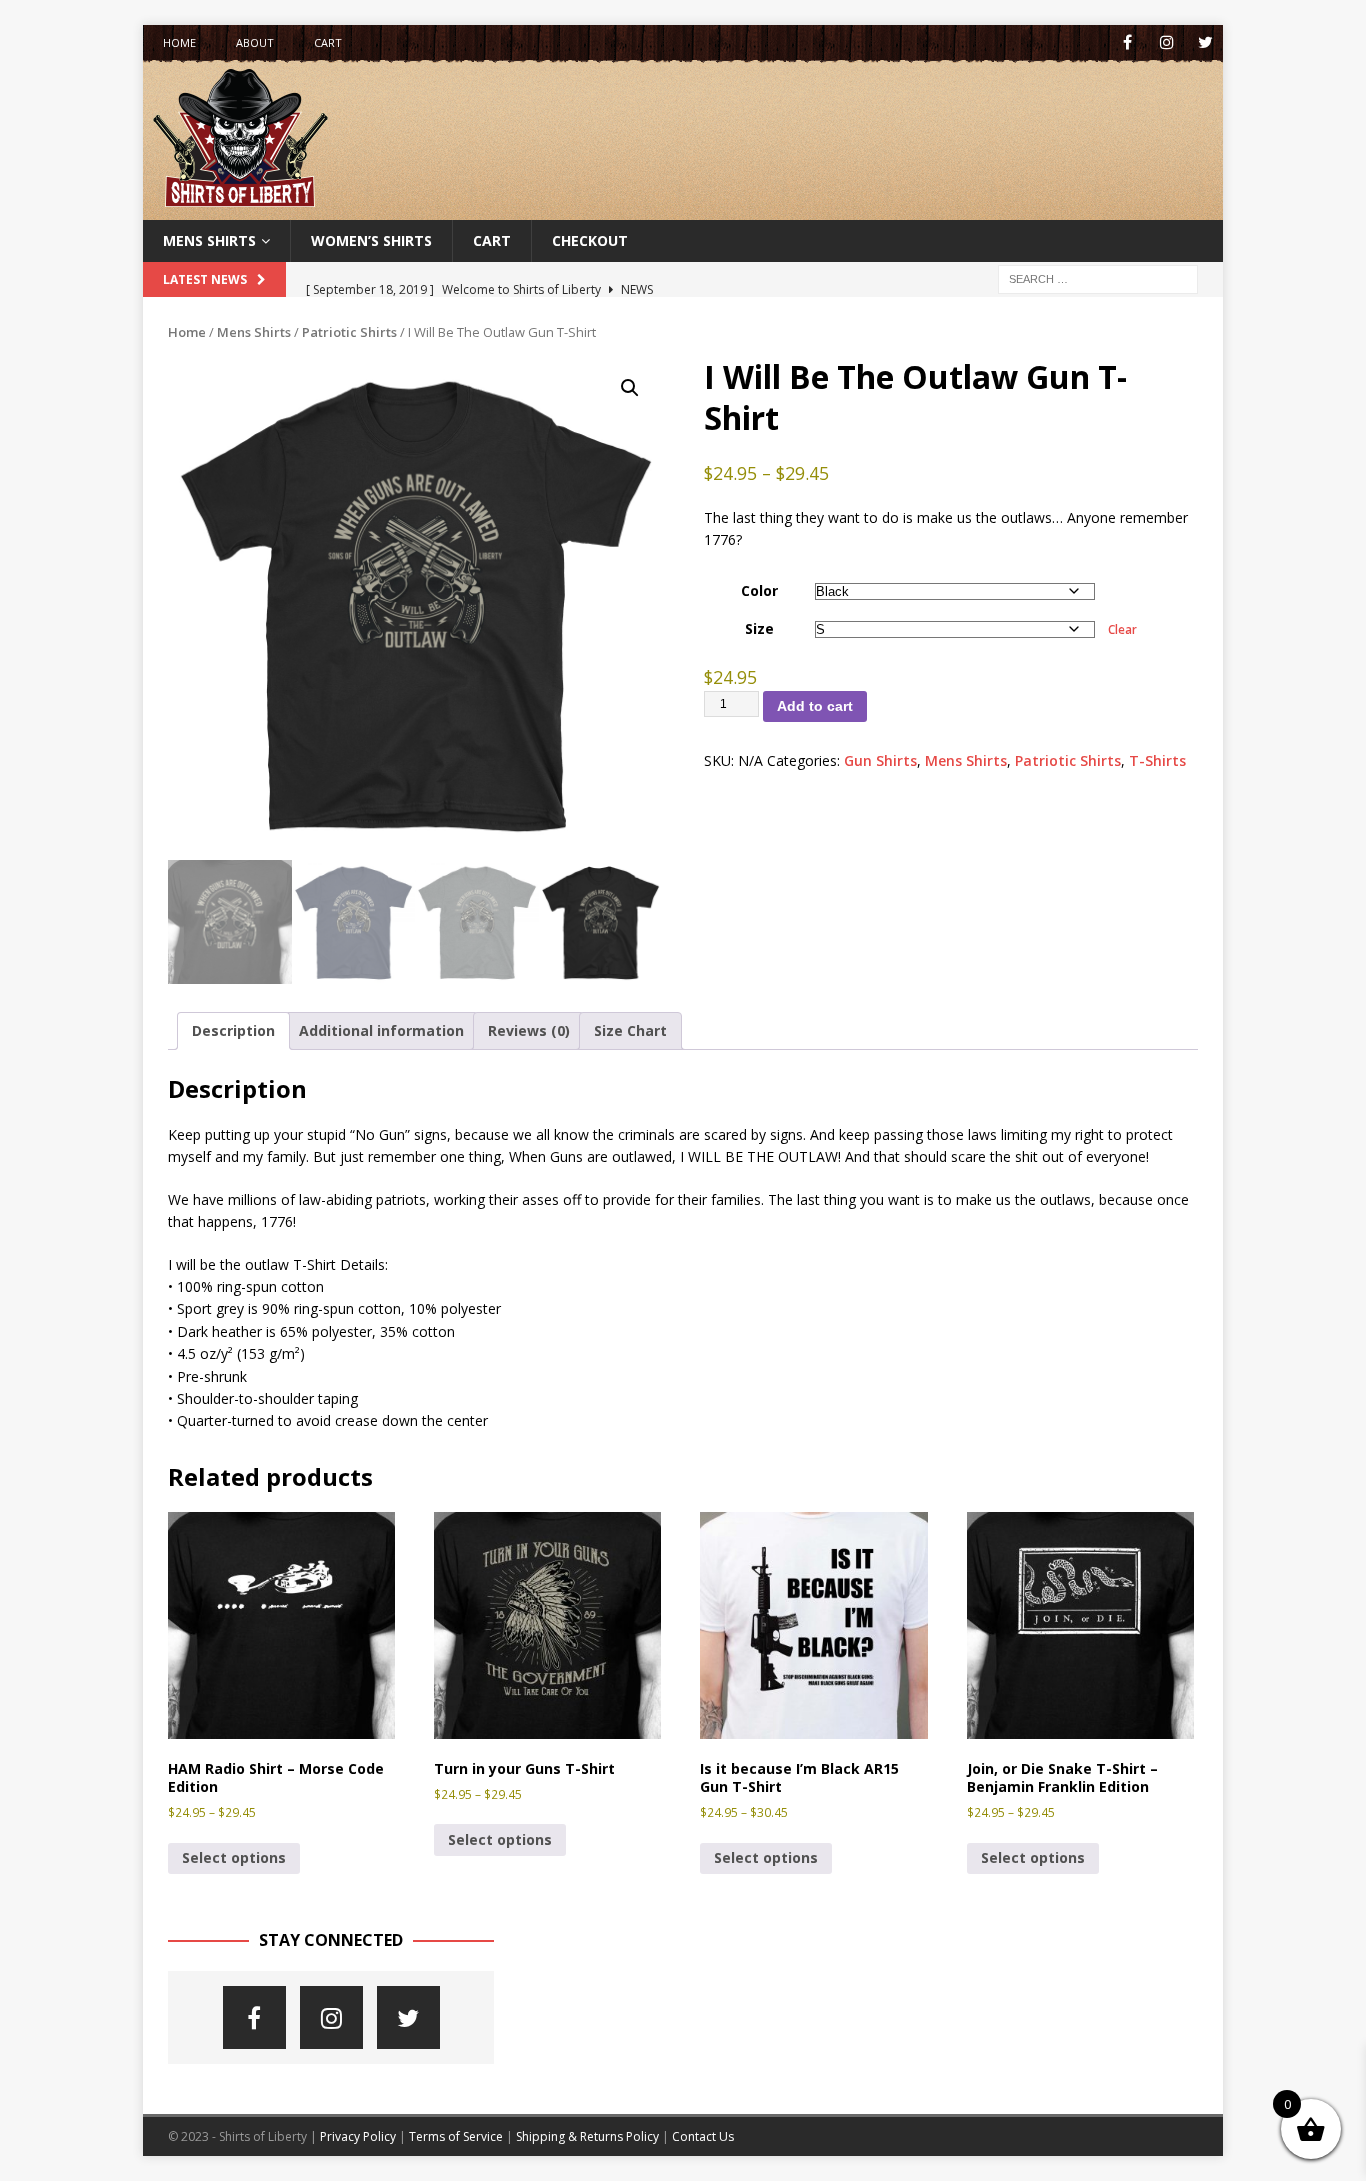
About (255, 42)
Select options (234, 1857)
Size (759, 628)
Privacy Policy (358, 2136)
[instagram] (1166, 42)
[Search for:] (1098, 278)
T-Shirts (1157, 760)
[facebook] (1127, 42)
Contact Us (703, 2136)
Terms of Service (456, 2136)
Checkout (590, 240)
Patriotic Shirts (349, 332)
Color (759, 590)
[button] (630, 388)
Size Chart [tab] (630, 1030)
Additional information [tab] (381, 1030)
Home (179, 42)
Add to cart (815, 706)
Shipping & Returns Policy (587, 2136)
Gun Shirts (880, 760)
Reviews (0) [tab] (529, 1030)
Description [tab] (233, 1030)
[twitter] (1205, 42)
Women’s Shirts (371, 240)
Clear (1122, 629)
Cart (328, 42)
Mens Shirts (209, 240)
